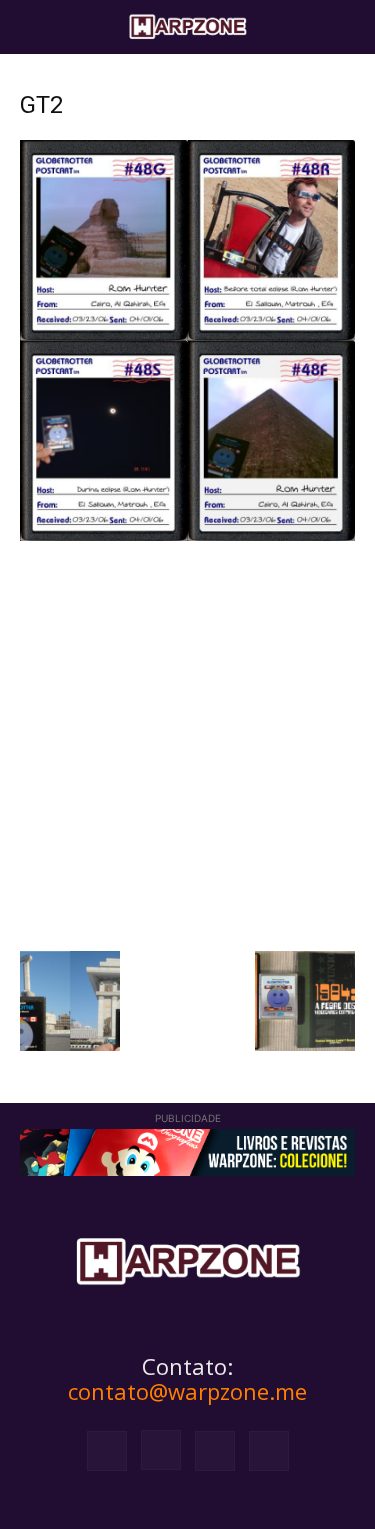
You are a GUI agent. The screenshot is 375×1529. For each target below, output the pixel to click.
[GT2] (187, 535)
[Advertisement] (187, 743)
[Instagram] (161, 1450)
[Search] (347, 27)
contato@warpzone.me (187, 1391)
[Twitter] (215, 1451)
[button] (34, 27)
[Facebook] (107, 1451)
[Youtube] (269, 1451)
